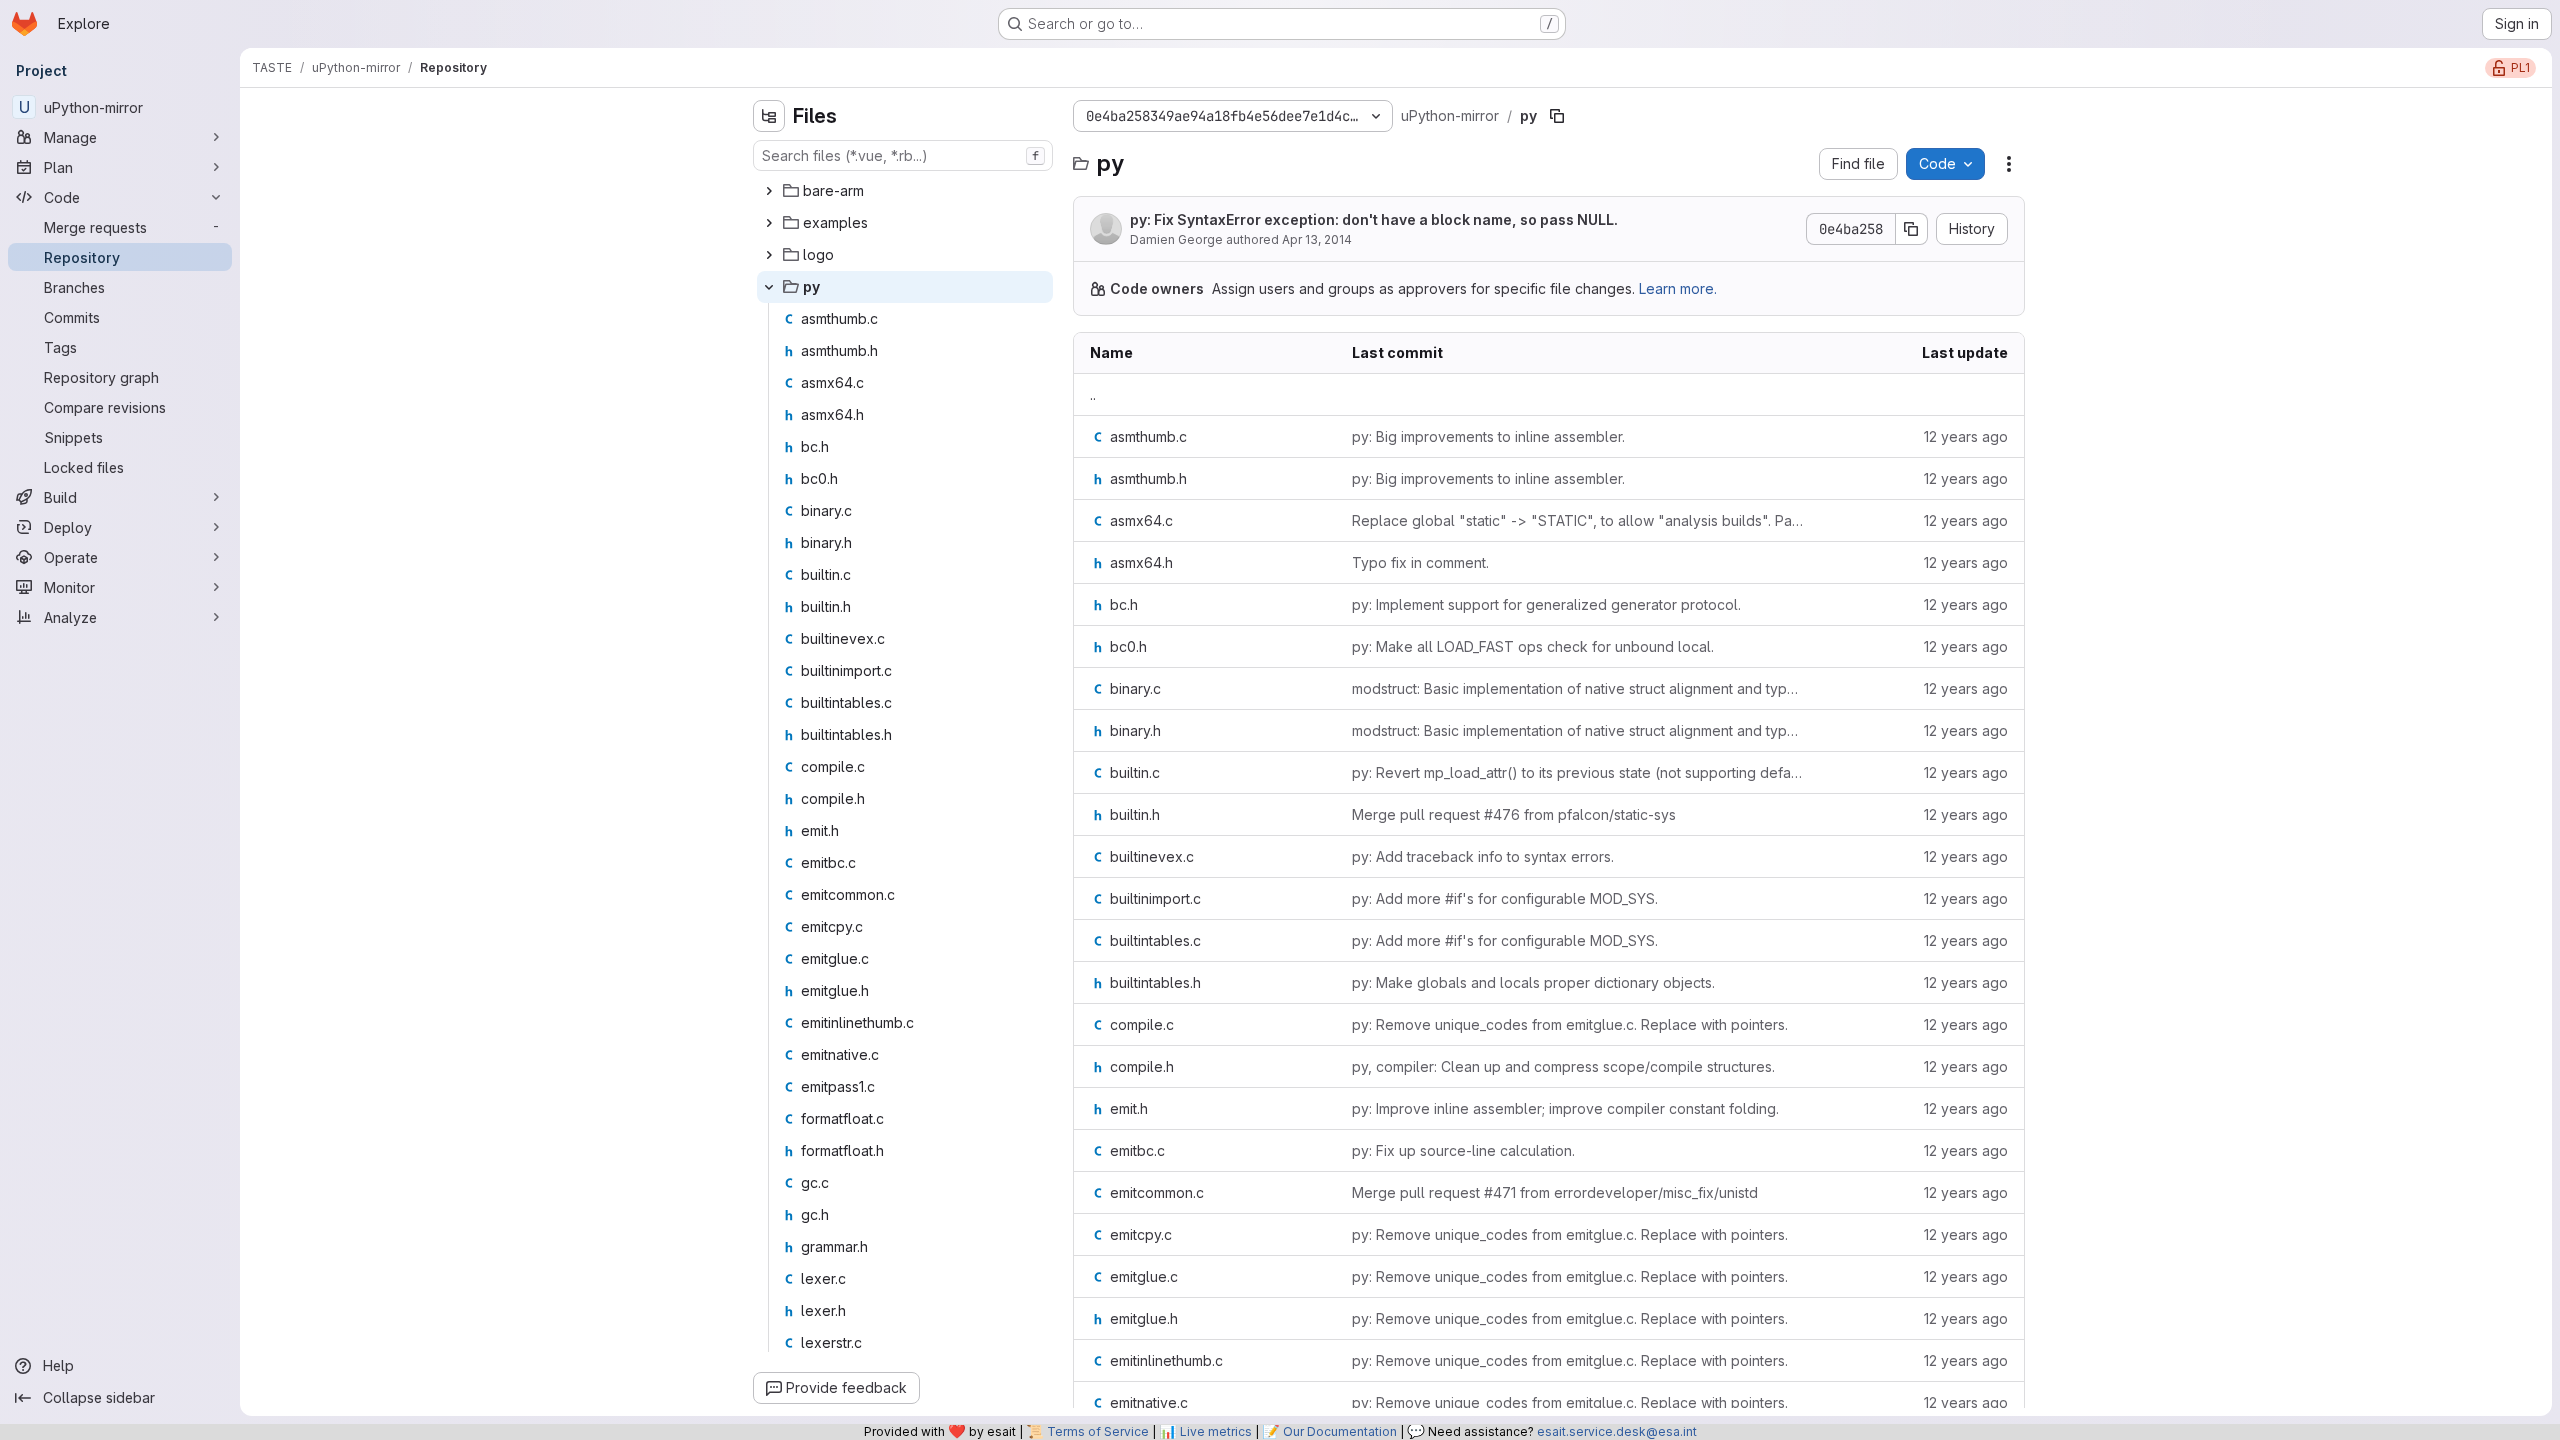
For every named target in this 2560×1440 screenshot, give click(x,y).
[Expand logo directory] (769, 255)
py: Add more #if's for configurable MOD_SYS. (1505, 898)
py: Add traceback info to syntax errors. (1483, 856)
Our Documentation (1340, 1431)
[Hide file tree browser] (769, 116)
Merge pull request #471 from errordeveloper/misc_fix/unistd (1555, 1192)
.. (1093, 394)
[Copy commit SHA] (1912, 229)
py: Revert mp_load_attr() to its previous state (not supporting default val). (1577, 772)
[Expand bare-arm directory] (769, 191)
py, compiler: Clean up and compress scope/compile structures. (1563, 1066)
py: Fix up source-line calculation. (1463, 1150)
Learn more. (1678, 288)
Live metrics (1216, 1431)
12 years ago (1966, 436)
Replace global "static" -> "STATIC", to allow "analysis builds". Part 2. (1577, 520)
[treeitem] (905, 191)
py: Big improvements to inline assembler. (1488, 436)
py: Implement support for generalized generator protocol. (1546, 604)
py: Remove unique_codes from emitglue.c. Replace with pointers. (1570, 1024)
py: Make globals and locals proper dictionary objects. (1533, 982)
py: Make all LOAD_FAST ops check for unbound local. (1533, 646)
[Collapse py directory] (769, 287)
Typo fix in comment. (1420, 562)
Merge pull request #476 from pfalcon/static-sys (1514, 814)
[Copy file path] (1557, 116)
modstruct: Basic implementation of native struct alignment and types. (1577, 688)
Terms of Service (1098, 1431)
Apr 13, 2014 (1317, 239)
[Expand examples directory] (769, 223)
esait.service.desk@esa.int (1617, 1431)
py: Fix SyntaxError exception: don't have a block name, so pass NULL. (1374, 219)
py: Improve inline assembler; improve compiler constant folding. (1565, 1108)
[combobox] (903, 155)
